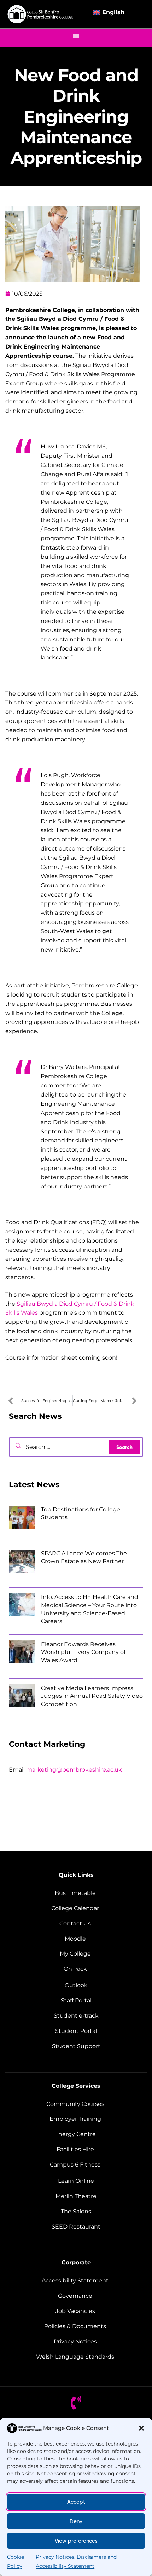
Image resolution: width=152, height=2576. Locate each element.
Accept (76, 2502)
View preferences (76, 2541)
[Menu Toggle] (76, 36)
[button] (141, 2428)
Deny (76, 2521)
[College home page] (41, 14)
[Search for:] (76, 1447)
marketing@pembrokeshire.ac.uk (74, 1770)
